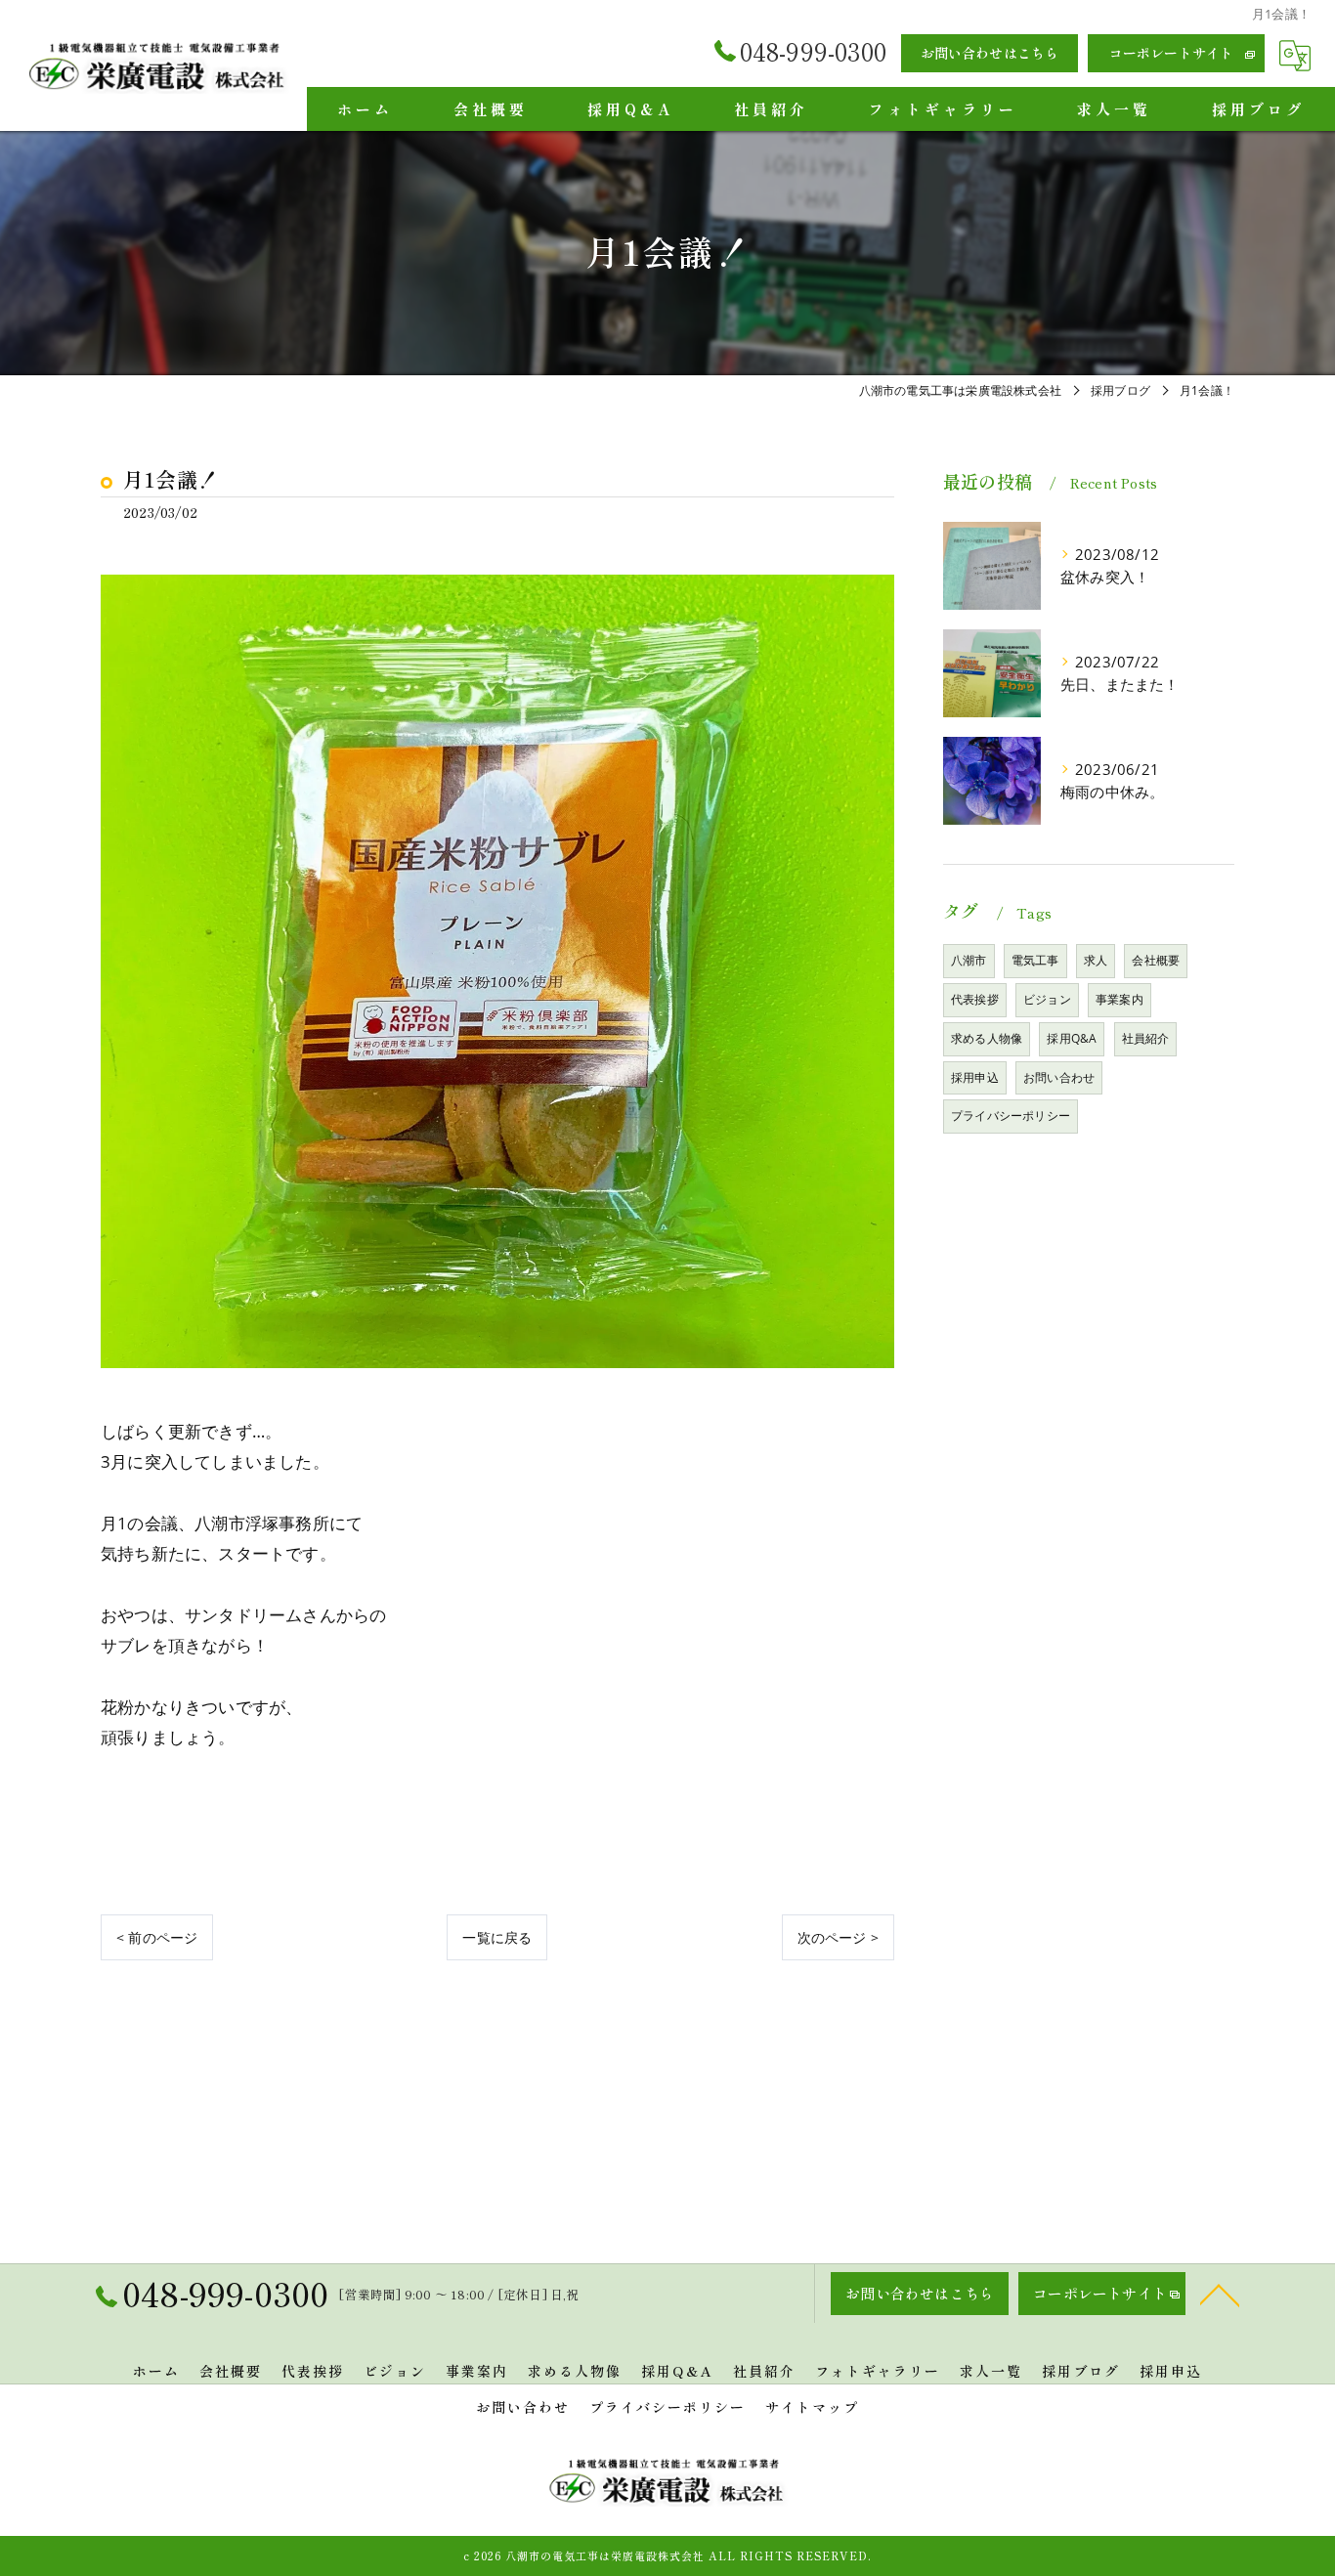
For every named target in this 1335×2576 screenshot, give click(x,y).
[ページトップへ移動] (1220, 2294)
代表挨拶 (975, 999)
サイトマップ (812, 2407)
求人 (1096, 960)
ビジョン (1047, 999)
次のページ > (838, 1937)
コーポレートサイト (1172, 53)
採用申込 (975, 1077)
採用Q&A (1072, 1038)
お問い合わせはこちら (990, 53)
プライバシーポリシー (1011, 1116)
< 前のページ (157, 1937)
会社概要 (1156, 960)
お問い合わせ (1059, 1077)
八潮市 (969, 960)
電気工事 (1035, 960)
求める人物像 (987, 1038)
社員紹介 (1146, 1038)
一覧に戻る (497, 1937)
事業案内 (1120, 999)
